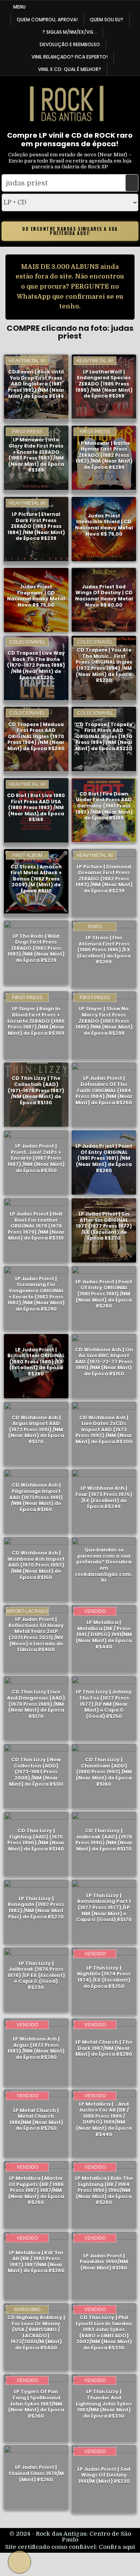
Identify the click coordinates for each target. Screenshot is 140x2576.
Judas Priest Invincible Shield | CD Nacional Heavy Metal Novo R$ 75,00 (104, 525)
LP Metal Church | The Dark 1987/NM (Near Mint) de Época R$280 (104, 2048)
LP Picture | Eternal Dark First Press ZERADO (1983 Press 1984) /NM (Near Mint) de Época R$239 (36, 526)
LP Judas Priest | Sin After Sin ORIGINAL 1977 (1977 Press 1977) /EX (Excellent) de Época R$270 (104, 1226)
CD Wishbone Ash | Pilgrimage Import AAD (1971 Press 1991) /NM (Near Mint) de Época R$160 (36, 1497)
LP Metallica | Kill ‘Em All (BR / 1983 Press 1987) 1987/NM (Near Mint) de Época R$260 (36, 2261)
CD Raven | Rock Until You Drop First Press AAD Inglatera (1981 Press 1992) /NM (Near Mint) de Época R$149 (36, 384)
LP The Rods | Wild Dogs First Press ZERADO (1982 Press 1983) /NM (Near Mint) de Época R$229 (36, 948)
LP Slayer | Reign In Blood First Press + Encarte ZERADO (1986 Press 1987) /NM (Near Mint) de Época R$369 (36, 1021)
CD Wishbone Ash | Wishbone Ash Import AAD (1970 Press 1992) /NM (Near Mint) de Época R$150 (36, 1565)
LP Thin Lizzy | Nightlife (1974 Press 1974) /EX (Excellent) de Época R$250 (104, 1977)
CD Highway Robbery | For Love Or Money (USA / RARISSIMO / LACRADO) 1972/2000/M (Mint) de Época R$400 (36, 2333)
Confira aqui (117, 2547)
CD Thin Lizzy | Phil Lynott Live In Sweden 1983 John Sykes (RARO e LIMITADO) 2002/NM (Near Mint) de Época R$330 (104, 2333)
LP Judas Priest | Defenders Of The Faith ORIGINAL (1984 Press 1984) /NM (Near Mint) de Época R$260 (104, 1090)
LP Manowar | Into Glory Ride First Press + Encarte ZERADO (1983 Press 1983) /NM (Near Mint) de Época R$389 (36, 455)
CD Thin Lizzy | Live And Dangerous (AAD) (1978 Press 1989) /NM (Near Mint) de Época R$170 (36, 1704)
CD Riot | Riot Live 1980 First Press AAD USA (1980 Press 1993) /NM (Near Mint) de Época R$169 (36, 807)
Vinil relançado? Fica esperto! (70, 57)
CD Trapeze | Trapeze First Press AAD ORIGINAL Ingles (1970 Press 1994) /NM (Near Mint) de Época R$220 (104, 736)
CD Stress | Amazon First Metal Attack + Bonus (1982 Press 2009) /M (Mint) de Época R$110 (36, 879)
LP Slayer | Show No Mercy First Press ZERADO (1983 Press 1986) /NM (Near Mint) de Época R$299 (104, 1021)
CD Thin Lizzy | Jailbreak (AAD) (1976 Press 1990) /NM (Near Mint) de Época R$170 (104, 1840)
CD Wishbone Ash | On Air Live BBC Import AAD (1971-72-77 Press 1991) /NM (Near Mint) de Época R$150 (104, 1362)
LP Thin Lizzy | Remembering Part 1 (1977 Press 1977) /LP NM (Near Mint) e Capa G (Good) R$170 (104, 1907)
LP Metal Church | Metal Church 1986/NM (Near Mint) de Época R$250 (36, 2119)
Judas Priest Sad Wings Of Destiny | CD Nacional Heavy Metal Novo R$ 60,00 (104, 596)
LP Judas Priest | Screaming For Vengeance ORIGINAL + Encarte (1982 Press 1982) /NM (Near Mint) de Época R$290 (36, 1294)
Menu (19, 7)
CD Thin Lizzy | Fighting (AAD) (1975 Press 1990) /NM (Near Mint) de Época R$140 (36, 1840)
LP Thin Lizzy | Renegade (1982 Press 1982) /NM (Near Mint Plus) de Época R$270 (36, 1908)
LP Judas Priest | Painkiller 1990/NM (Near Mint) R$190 (104, 2261)
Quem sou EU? (107, 20)
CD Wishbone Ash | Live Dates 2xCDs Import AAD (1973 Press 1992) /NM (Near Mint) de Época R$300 (104, 1430)
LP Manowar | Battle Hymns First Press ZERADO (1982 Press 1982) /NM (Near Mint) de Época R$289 (104, 455)
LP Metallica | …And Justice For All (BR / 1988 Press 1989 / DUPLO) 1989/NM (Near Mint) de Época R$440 (104, 2119)
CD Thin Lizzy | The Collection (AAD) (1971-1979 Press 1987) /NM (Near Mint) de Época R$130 (36, 1090)
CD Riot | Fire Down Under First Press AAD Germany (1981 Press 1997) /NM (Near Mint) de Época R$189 (104, 806)
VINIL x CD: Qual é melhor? (70, 69)
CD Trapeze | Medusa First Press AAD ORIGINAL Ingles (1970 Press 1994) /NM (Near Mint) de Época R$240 (36, 736)
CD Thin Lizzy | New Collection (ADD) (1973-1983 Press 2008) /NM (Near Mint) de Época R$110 (36, 1772)
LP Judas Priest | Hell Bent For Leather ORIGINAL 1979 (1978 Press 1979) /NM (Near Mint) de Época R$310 (36, 1226)
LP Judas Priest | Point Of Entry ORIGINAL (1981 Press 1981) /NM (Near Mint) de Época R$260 (104, 1158)
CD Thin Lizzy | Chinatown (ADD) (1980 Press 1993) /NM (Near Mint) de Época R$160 (104, 1772)
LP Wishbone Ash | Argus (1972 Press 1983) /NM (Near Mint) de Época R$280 (36, 2048)
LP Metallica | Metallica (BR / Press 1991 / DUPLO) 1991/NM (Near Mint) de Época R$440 (104, 1634)
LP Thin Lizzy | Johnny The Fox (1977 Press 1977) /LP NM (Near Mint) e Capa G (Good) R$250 (104, 1704)
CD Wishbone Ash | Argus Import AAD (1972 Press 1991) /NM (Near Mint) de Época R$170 (36, 1430)
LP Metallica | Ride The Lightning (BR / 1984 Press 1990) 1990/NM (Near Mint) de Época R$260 (104, 2190)
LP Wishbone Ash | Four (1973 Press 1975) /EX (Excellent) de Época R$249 (104, 1497)
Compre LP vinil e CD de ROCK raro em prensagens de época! (70, 139)
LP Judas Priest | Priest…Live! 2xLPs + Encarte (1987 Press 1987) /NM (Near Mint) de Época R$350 (36, 1158)
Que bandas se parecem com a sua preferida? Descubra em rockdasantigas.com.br (104, 1565)
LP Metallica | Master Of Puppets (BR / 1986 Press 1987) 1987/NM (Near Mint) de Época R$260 (36, 2190)
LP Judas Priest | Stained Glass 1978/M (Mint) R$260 (36, 2473)
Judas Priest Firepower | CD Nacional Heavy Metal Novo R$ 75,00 (36, 596)
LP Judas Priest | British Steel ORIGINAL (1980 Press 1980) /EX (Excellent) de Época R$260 (36, 1362)
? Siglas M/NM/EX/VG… (70, 32)
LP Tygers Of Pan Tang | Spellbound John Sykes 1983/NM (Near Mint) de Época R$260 (36, 2404)
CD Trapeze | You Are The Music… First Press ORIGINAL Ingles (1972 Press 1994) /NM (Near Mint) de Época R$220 (104, 665)
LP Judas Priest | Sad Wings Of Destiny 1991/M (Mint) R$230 (104, 2475)
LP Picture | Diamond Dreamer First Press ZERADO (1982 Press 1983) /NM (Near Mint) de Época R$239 (104, 879)
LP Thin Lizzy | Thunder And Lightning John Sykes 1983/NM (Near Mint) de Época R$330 (104, 2404)
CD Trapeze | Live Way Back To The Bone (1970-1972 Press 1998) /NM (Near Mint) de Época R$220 (36, 665)
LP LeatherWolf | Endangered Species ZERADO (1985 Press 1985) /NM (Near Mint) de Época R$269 (104, 384)
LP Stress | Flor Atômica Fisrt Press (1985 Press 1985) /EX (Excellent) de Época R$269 (104, 950)
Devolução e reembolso (70, 44)
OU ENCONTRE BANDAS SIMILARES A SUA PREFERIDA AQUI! (70, 231)
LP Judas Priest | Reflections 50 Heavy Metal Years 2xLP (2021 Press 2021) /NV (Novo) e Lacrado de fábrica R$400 (36, 1634)
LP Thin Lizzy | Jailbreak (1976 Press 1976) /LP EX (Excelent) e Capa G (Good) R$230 (36, 1975)
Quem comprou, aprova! (47, 20)
